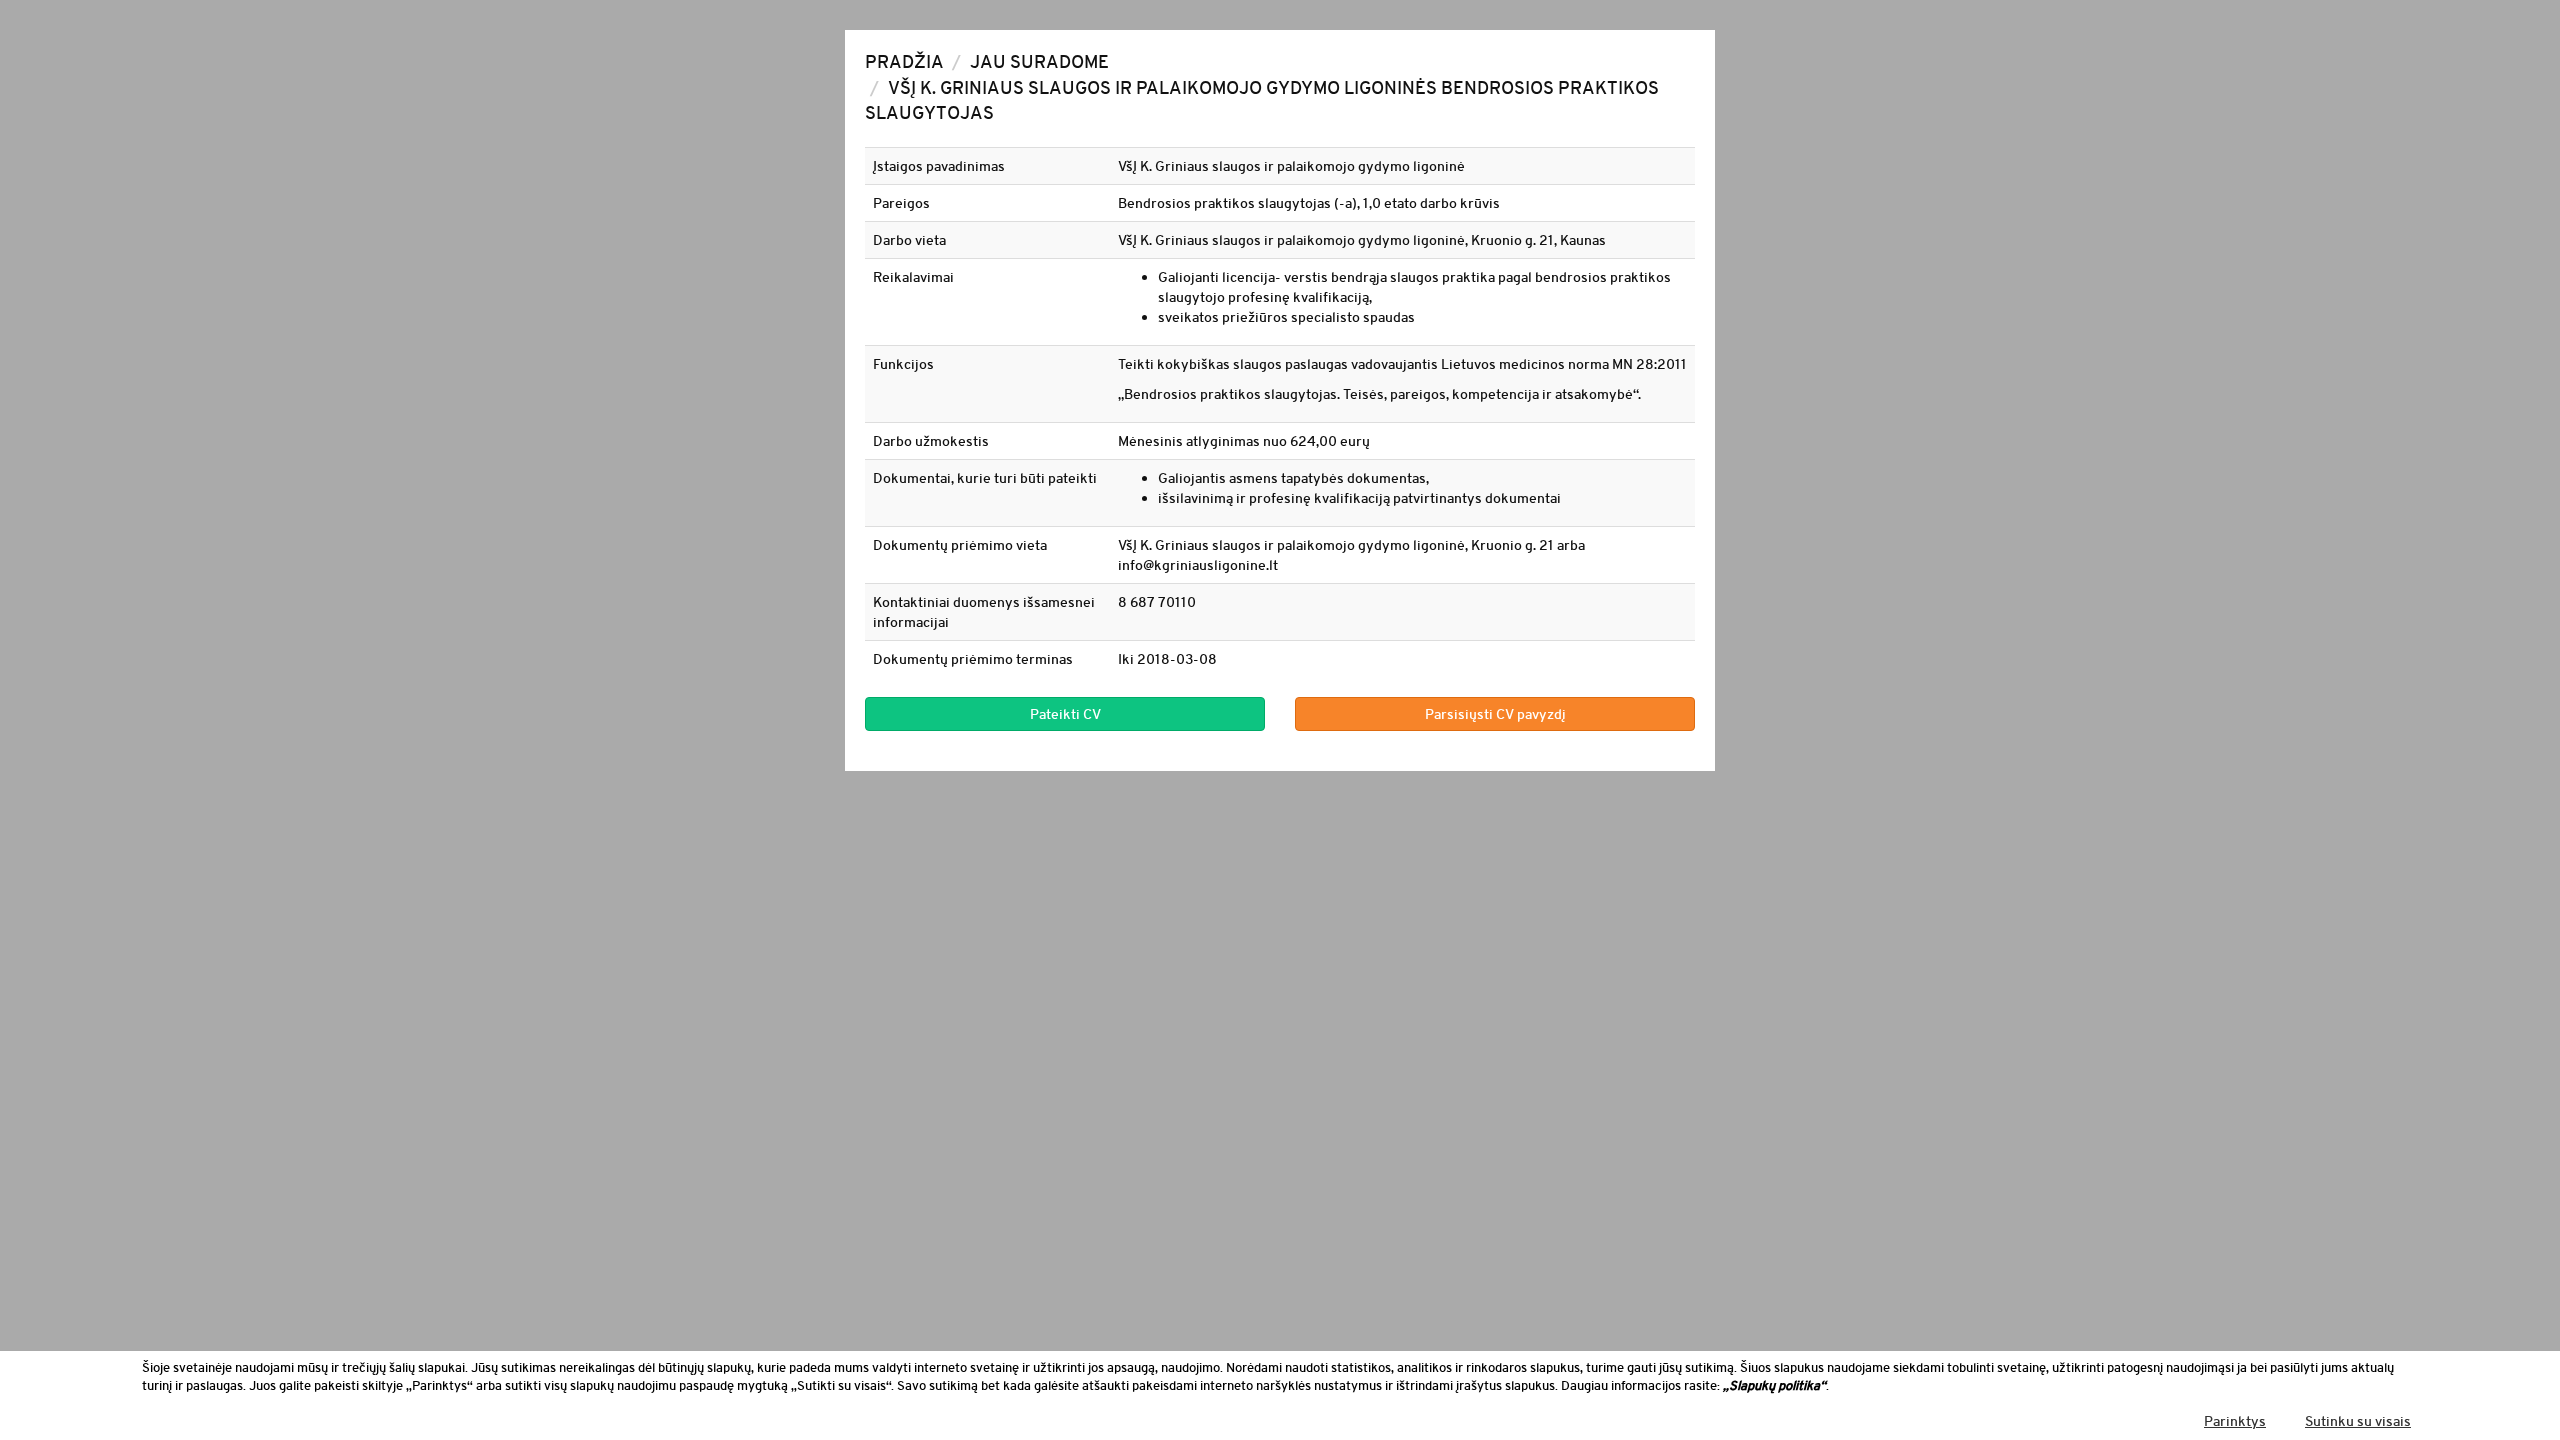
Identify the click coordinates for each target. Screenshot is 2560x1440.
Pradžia (904, 62)
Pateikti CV (1065, 714)
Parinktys (2235, 1421)
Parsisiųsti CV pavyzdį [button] (1495, 714)
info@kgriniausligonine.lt (1198, 565)
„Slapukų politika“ (1774, 1385)
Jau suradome (1039, 62)
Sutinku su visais (2358, 1421)
